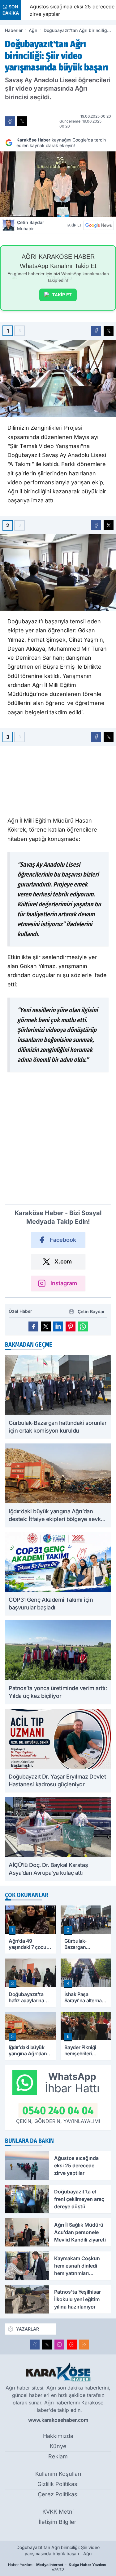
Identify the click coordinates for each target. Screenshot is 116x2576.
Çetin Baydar (31, 225)
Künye (58, 2446)
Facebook (63, 1240)
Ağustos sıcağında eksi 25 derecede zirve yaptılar (69, 10)
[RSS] (84, 2345)
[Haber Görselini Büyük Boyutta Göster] (58, 184)
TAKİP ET (62, 295)
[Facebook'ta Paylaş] (10, 121)
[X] (47, 2345)
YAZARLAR (28, 2329)
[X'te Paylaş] (22, 121)
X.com (63, 1261)
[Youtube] (72, 2345)
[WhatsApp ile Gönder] (83, 1326)
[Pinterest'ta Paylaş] (71, 1326)
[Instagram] (59, 2345)
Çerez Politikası (58, 2494)
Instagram (64, 1283)
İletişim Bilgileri (58, 2522)
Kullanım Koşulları (58, 2474)
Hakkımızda (58, 2436)
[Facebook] (35, 2345)
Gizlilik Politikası (58, 2484)
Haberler (14, 30)
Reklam (58, 2456)
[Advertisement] (58, 1141)
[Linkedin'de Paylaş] (58, 1326)
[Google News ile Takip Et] (98, 225)
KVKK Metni (58, 2512)
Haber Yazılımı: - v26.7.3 (57, 2567)
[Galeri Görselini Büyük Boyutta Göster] (58, 378)
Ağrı (33, 30)
